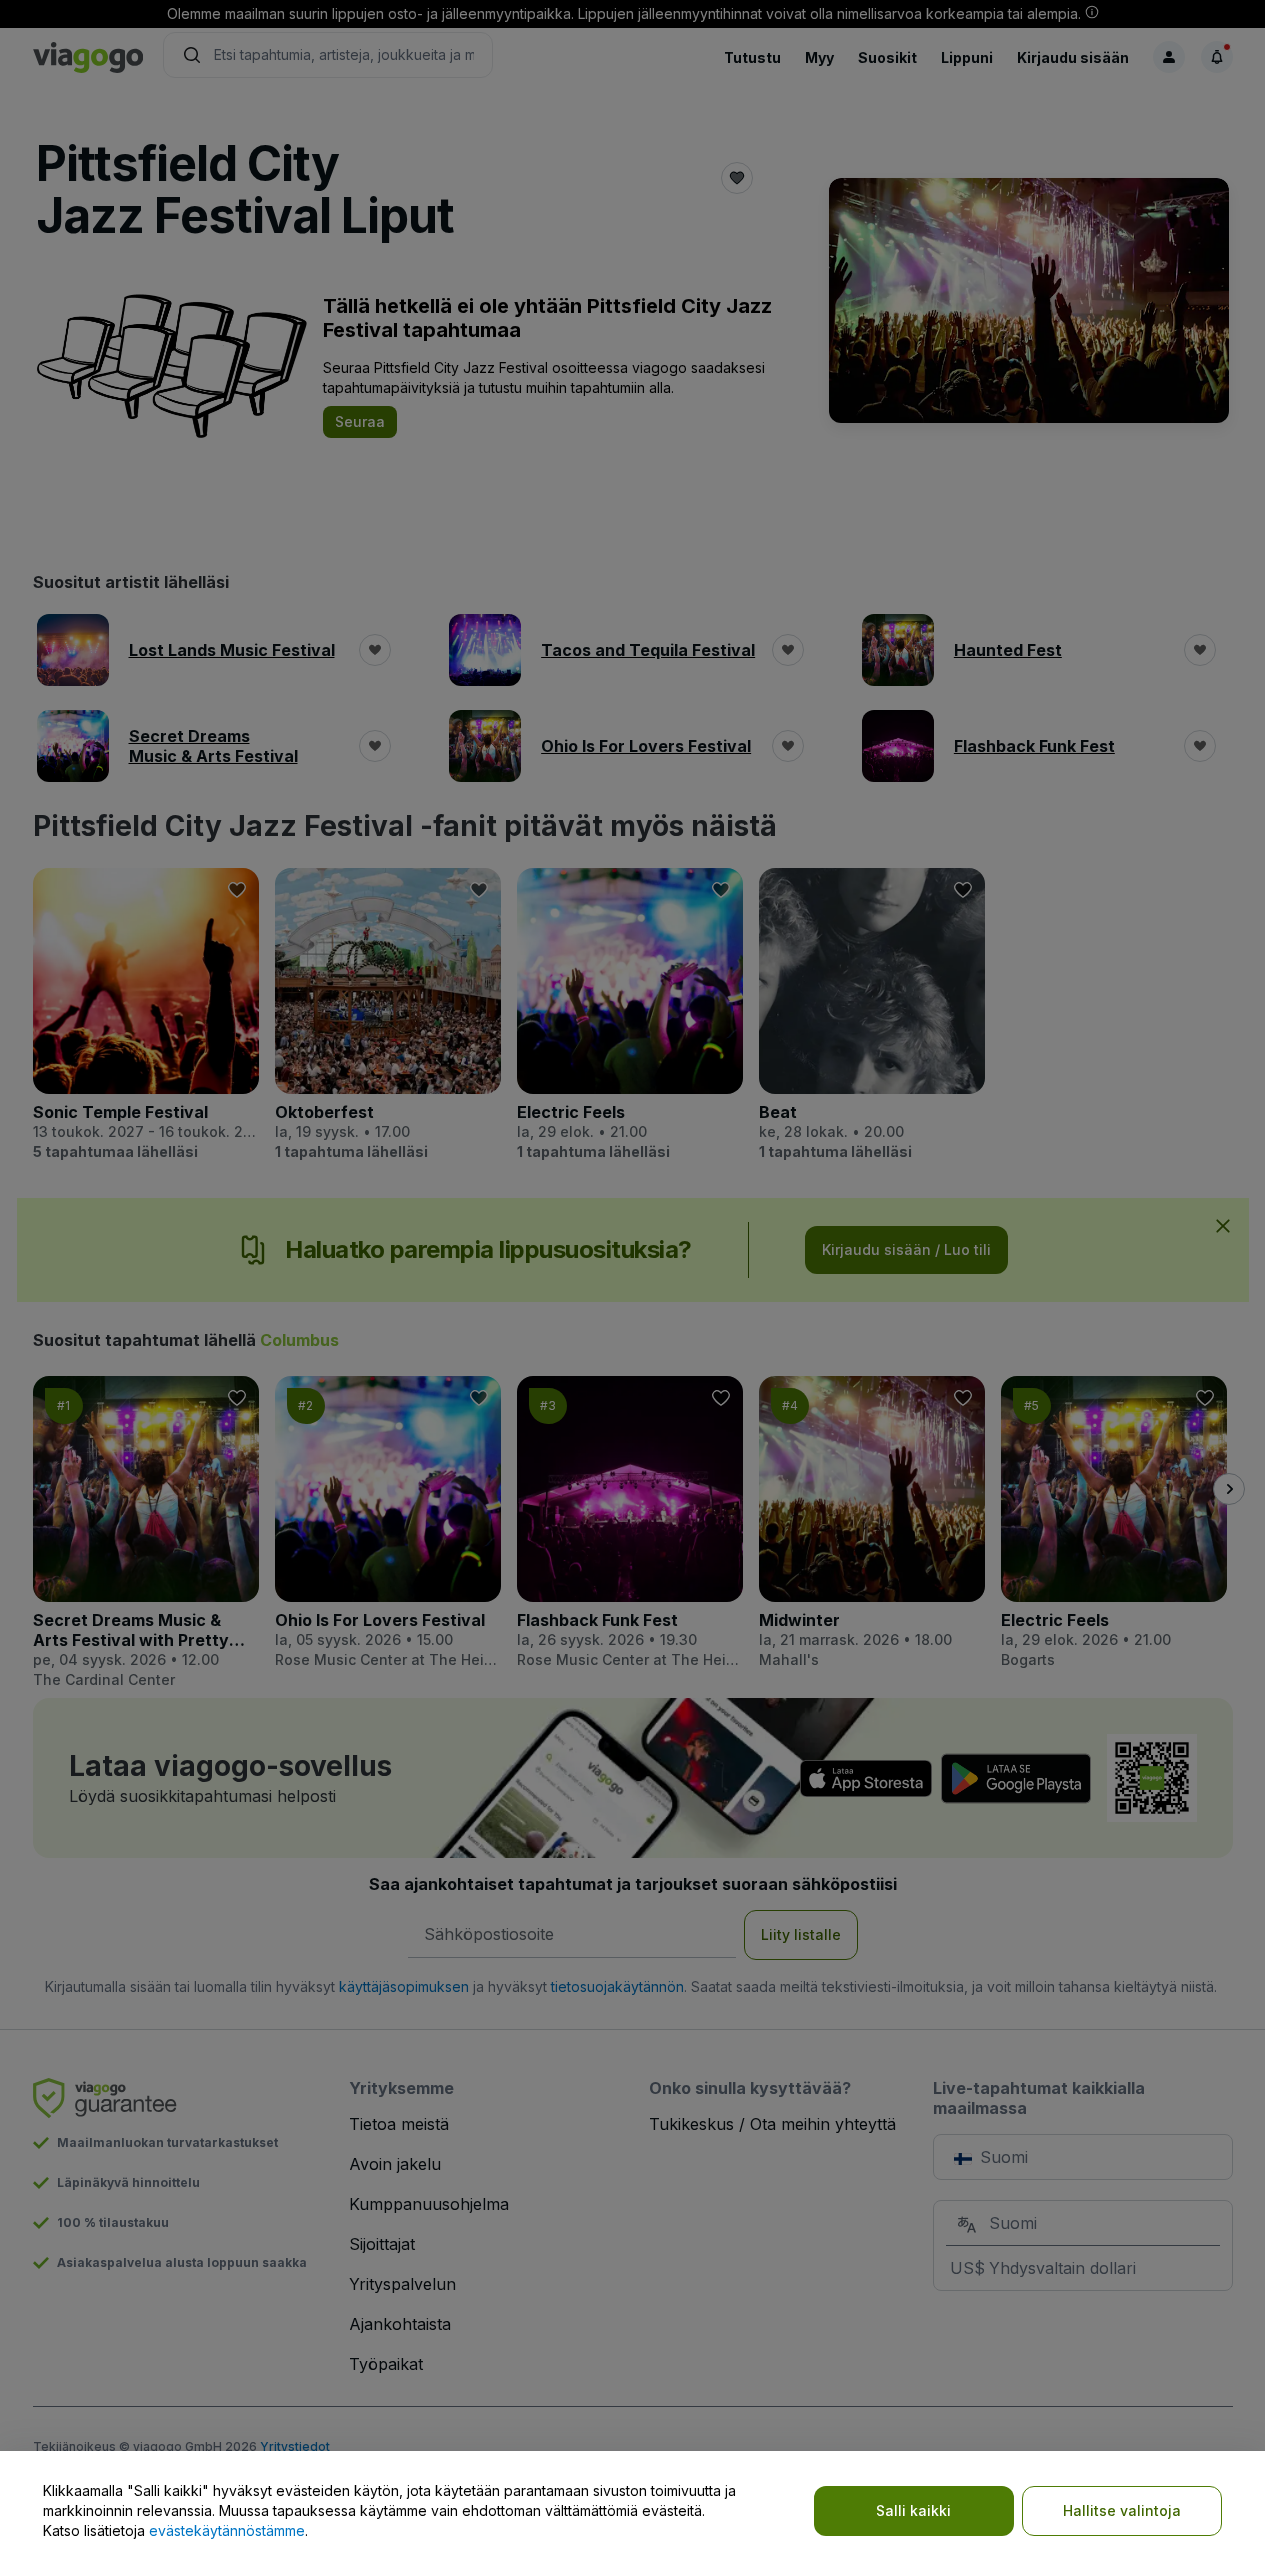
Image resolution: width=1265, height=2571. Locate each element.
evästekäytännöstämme (227, 2530)
